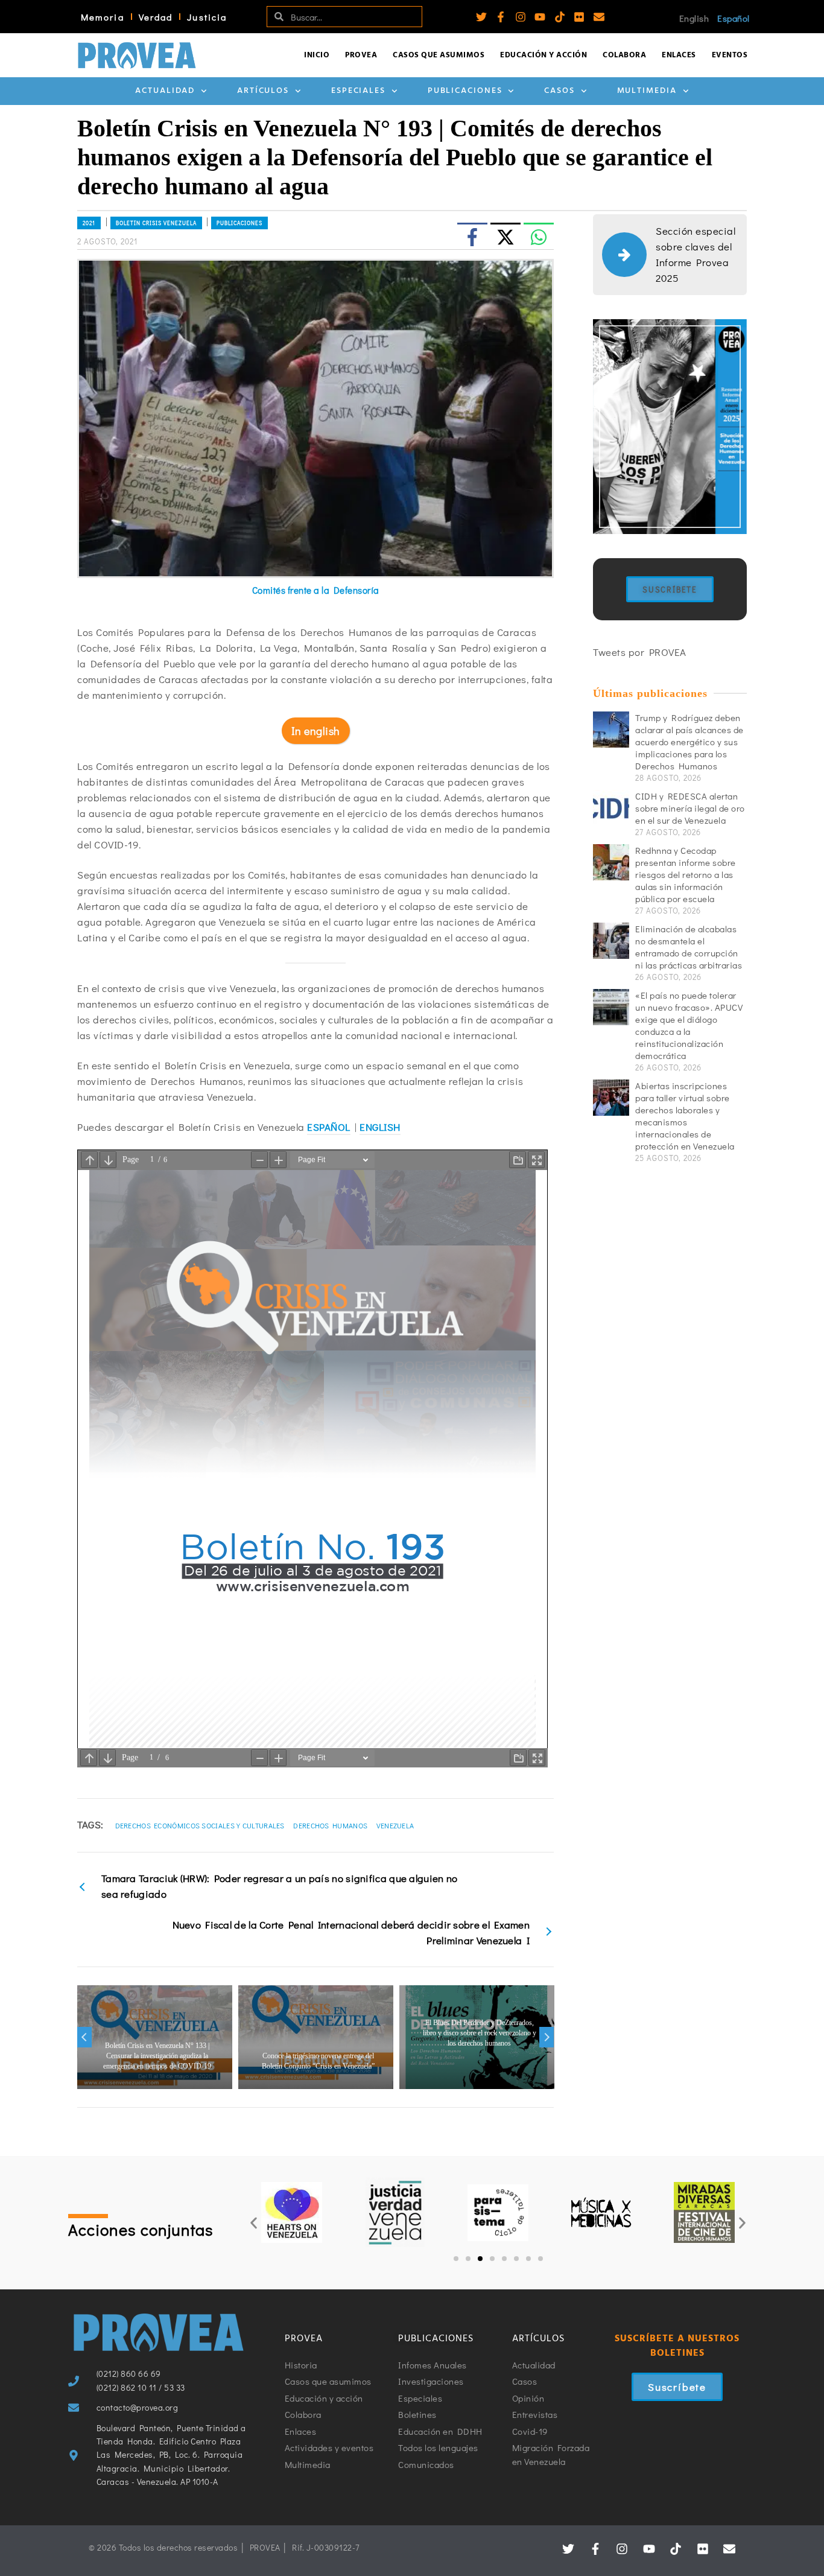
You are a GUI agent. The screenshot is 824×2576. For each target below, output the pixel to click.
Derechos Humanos (330, 1825)
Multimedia (647, 91)
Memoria (103, 17)
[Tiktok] (560, 17)
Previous (84, 2037)
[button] (254, 2223)
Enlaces (679, 55)
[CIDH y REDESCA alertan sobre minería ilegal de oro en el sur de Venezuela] (611, 808)
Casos (559, 91)
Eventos (730, 55)
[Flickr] (579, 17)
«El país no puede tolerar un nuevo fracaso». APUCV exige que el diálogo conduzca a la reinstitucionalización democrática (689, 1025)
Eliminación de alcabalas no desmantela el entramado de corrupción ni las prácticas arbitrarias (689, 947)
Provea (361, 55)
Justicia (207, 17)
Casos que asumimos (439, 55)
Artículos (263, 91)
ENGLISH (380, 1127)
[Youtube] (540, 17)
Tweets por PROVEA (640, 652)
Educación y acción (544, 55)
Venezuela (395, 1825)
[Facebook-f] (501, 17)
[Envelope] (599, 17)
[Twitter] (481, 17)
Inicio (317, 55)
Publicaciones (465, 91)
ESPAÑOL (329, 1127)
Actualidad (165, 91)
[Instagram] (521, 17)
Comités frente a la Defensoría (316, 590)
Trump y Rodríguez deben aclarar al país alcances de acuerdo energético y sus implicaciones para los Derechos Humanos (689, 742)
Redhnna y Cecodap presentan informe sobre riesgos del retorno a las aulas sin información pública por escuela (686, 874)
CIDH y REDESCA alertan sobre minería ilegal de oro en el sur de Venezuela (690, 808)
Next (547, 2037)
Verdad (156, 17)
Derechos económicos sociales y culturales (200, 1825)
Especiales (358, 91)
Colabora (624, 55)
